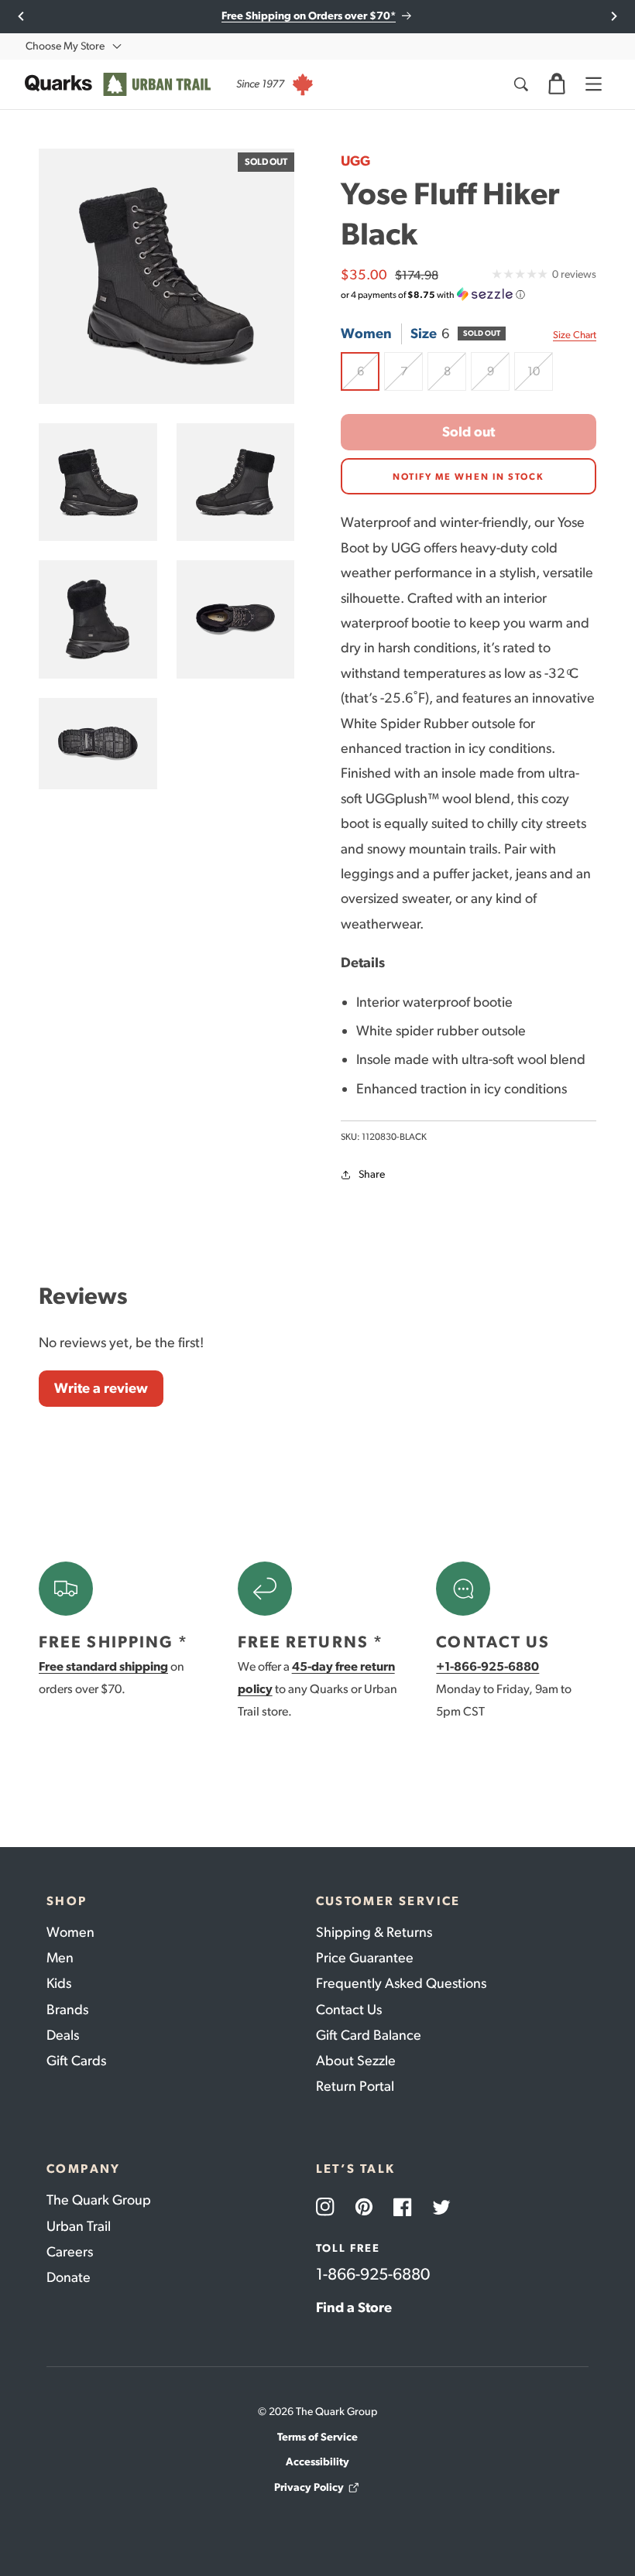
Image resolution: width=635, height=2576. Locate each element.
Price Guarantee (365, 1958)
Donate (69, 2277)
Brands (67, 2010)
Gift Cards (76, 2061)
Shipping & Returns (374, 1932)
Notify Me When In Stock (469, 477)
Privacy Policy (309, 2487)
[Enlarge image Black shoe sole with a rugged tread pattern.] (98, 744)
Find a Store (354, 2307)
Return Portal (355, 2086)
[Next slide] (614, 16)
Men (60, 1958)
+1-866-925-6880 (487, 1666)
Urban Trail (79, 2226)
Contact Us (349, 2010)
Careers (70, 2252)
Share (372, 1174)
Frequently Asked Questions (401, 1983)
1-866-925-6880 (373, 2274)
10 (540, 377)
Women (70, 1932)
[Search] (520, 84)
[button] (557, 84)
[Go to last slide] (21, 16)
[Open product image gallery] (166, 276)
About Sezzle (356, 2061)
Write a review (101, 1388)
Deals (63, 2035)
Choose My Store (65, 46)
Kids (59, 1983)
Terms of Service (317, 2437)
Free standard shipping (103, 1666)
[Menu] (593, 84)
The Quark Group (99, 2200)
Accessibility (317, 2462)
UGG (355, 161)
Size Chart (575, 335)
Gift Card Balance (369, 2035)
